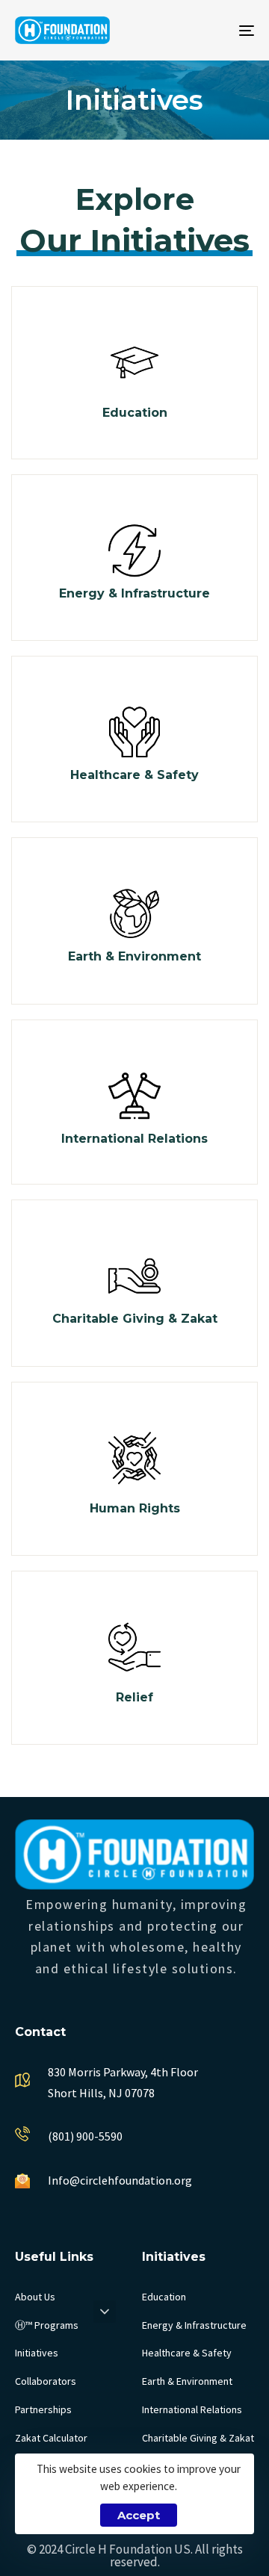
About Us (35, 2297)
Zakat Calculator (51, 2438)
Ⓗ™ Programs (47, 2325)
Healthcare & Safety (187, 2353)
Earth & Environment (187, 2381)
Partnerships (43, 2409)
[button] (105, 2312)
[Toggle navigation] (214, 30)
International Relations (192, 2409)
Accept (139, 2515)
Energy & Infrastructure (194, 2325)
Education (164, 2297)
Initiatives (37, 2353)
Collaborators (46, 2381)
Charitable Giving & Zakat (198, 2438)
